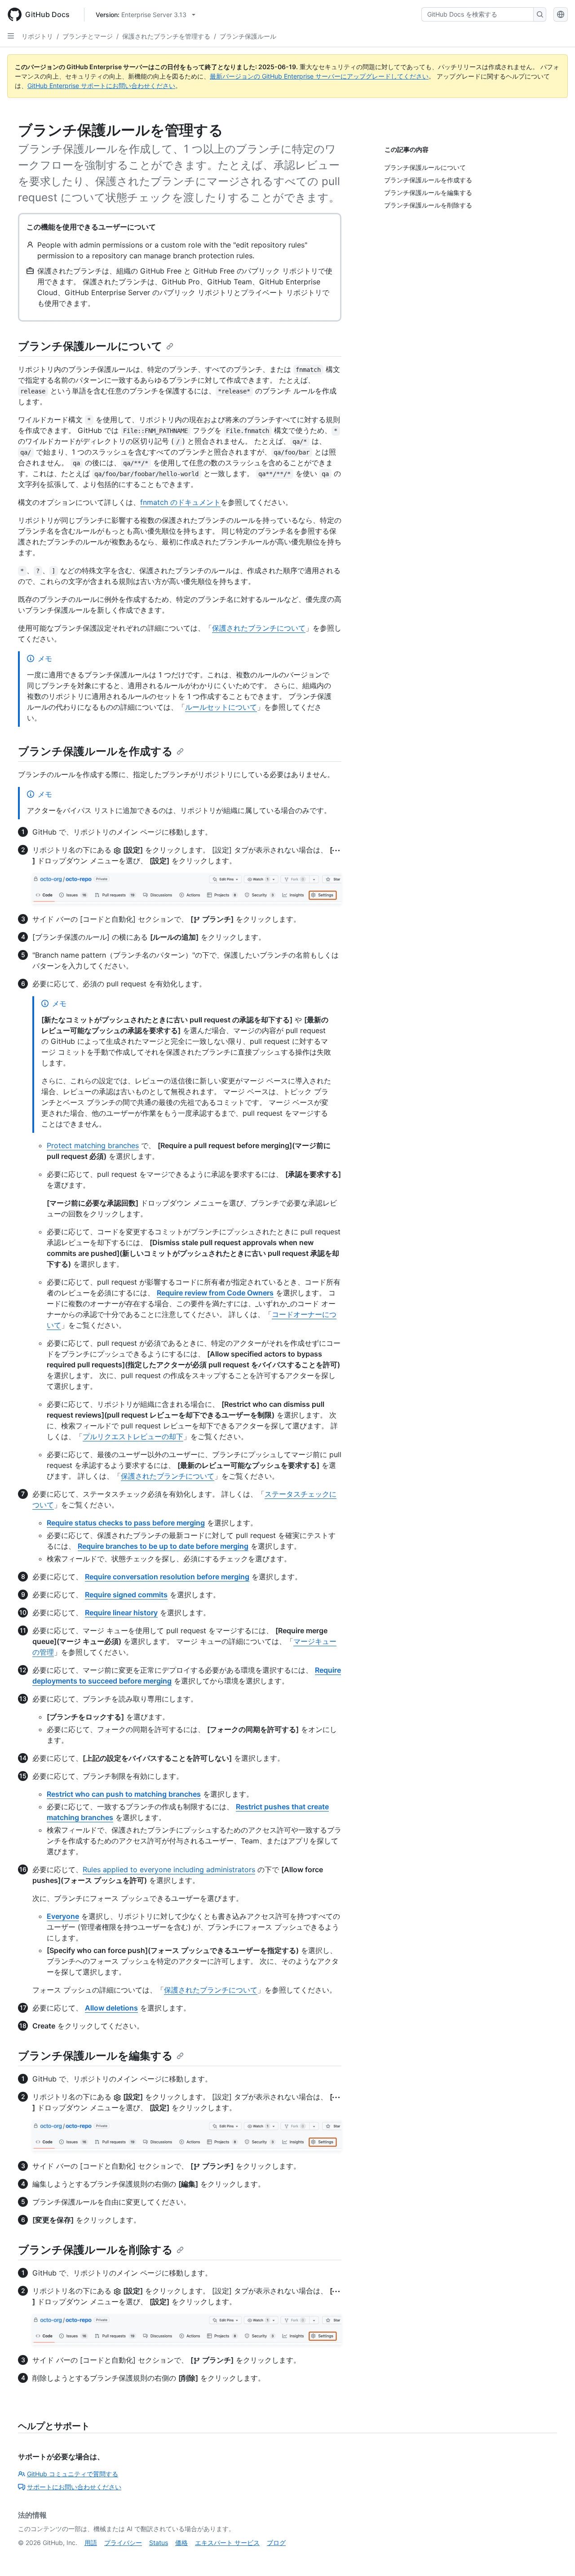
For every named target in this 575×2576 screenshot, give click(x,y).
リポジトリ (37, 36)
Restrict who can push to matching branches (124, 1794)
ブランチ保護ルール (248, 36)
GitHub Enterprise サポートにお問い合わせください (101, 86)
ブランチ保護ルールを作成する (95, 751)
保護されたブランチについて (259, 628)
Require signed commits (126, 1595)
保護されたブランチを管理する (166, 36)
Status (159, 2543)
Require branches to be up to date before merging (163, 1546)
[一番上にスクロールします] (555, 2556)
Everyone (63, 1916)
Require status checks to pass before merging (126, 1523)
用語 (91, 2543)
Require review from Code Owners (215, 1293)
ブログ (276, 2543)
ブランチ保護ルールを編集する (95, 2056)
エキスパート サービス (227, 2543)
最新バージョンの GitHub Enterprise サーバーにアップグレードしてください (319, 76)
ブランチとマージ (88, 36)
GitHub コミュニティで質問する (73, 2474)
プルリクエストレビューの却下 (133, 1436)
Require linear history (121, 1613)
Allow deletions (111, 2008)
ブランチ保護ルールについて (90, 346)
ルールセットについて (221, 707)
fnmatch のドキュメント (180, 502)
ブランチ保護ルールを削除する (95, 2250)
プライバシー (123, 2543)
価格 (181, 2543)
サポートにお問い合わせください (74, 2487)
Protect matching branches (93, 1145)
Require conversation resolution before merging (167, 1577)
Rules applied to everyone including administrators (169, 1869)
